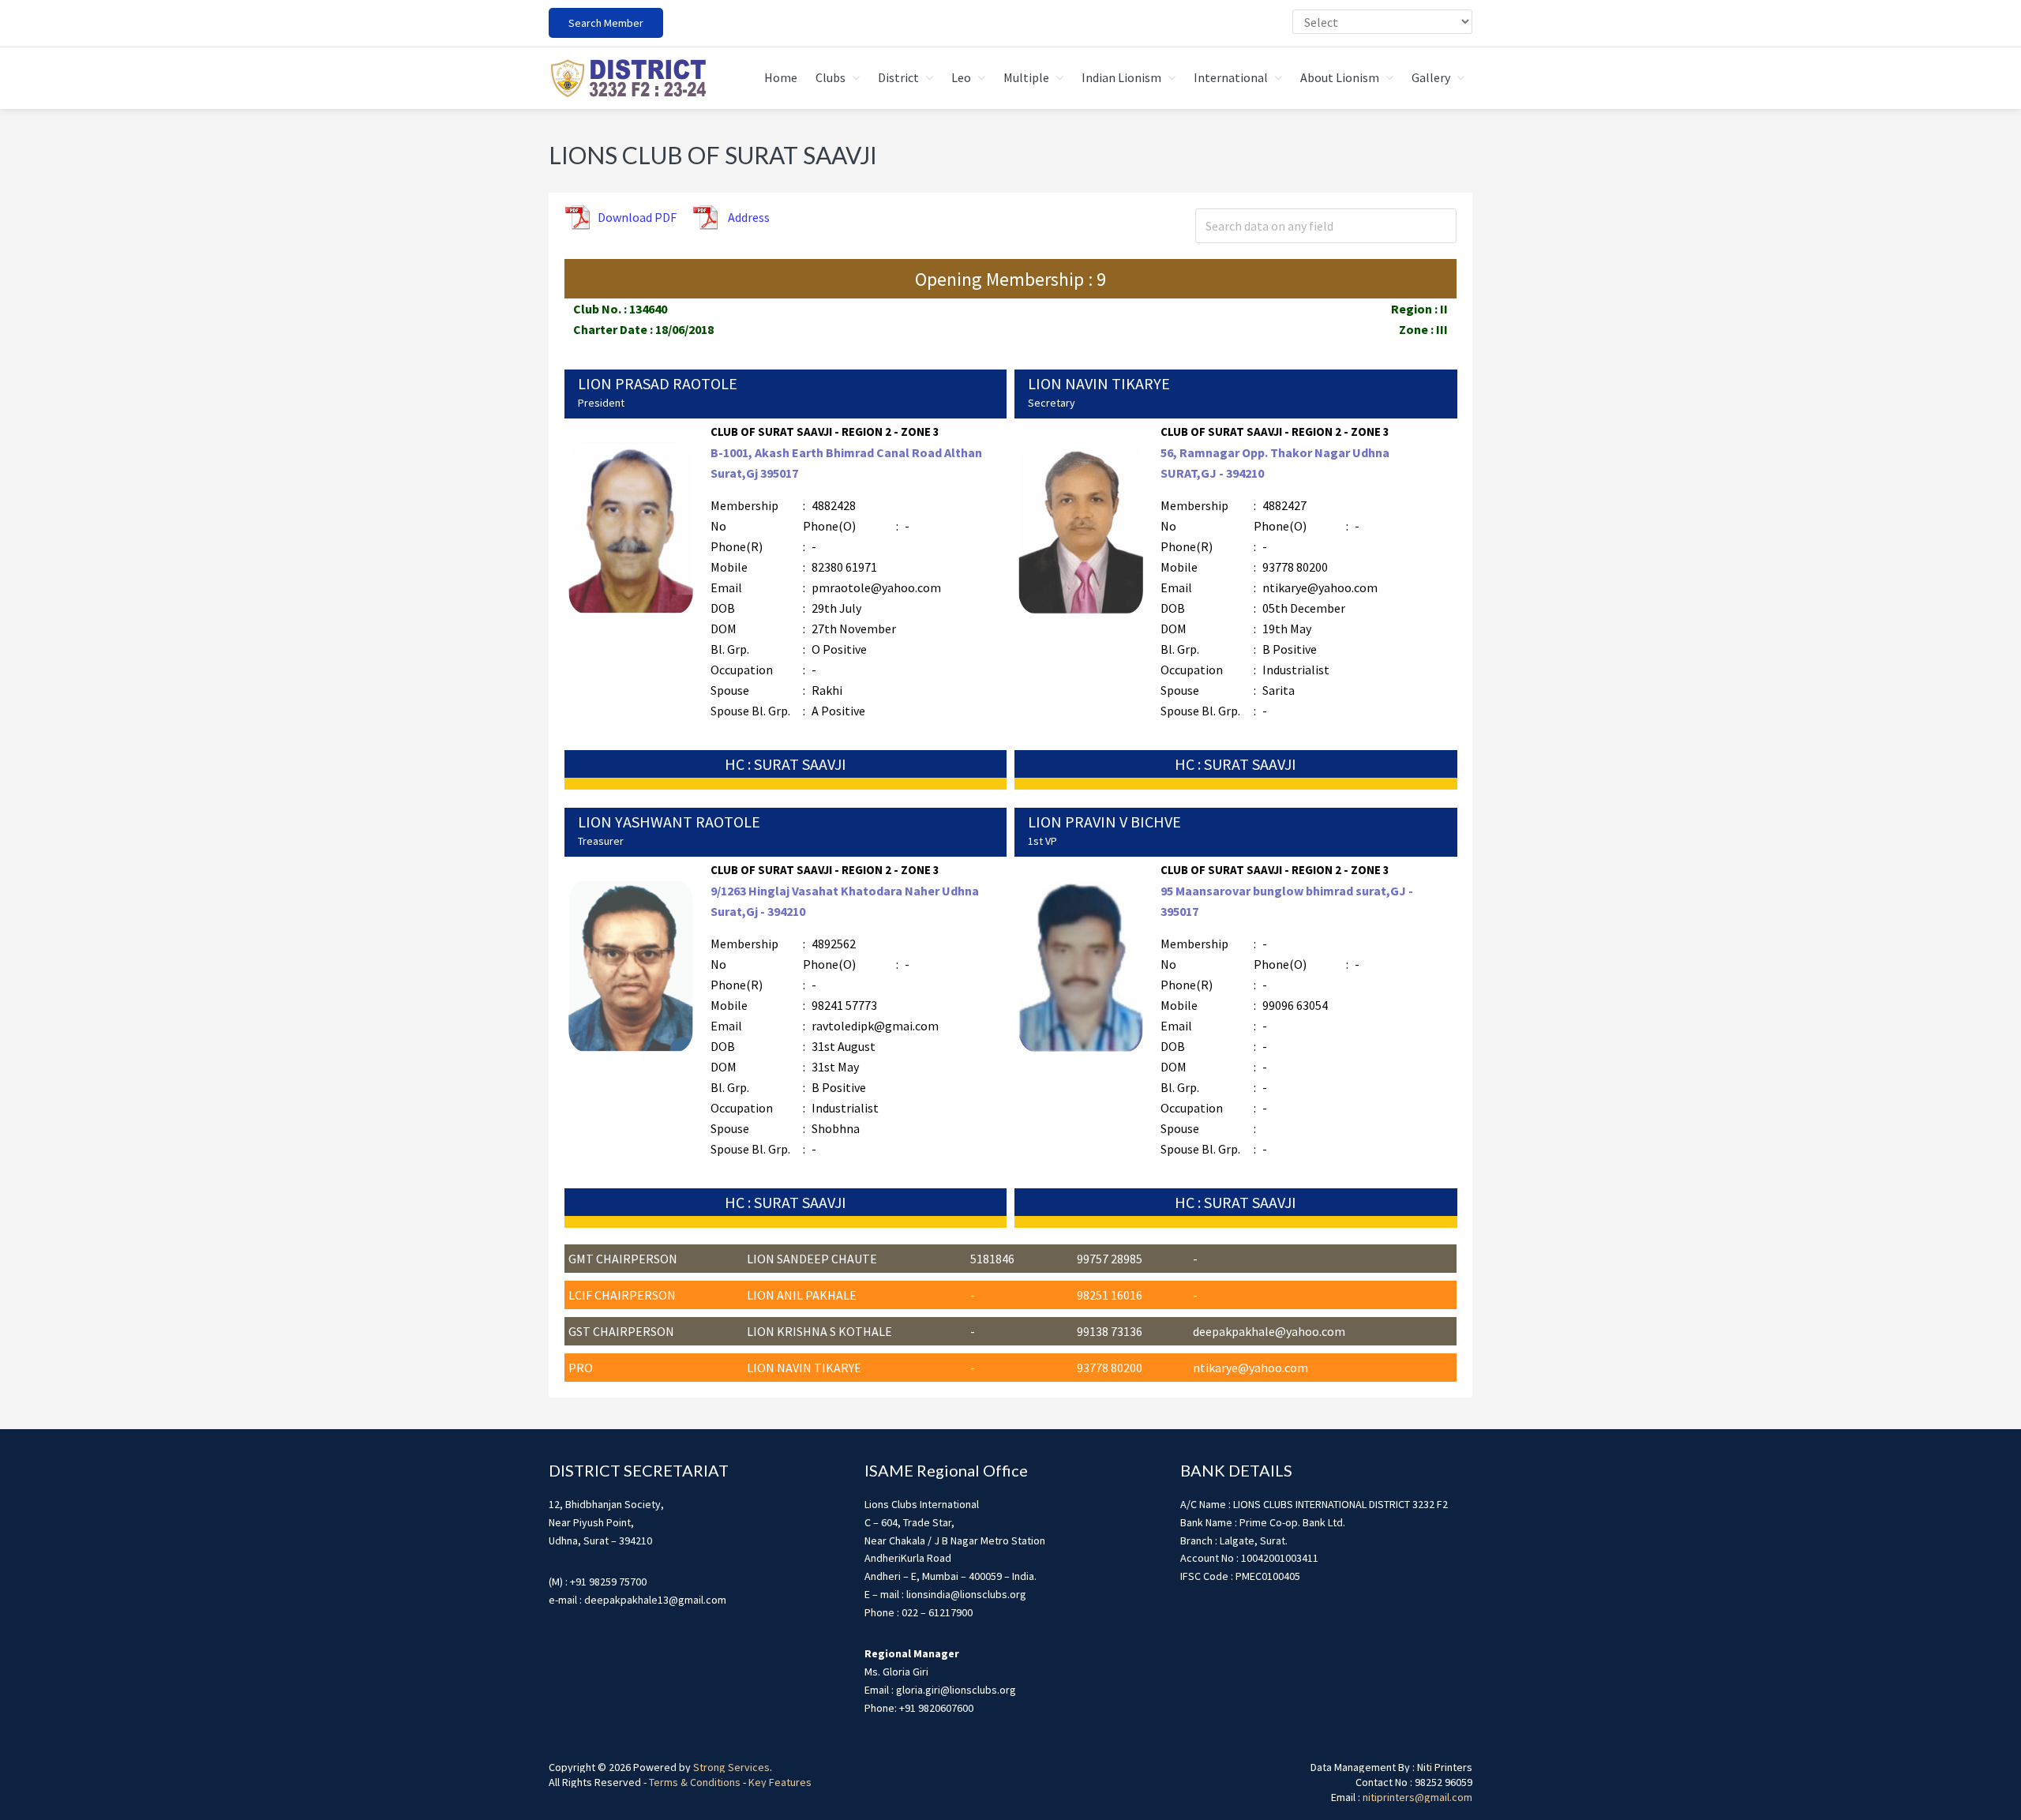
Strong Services (731, 1767)
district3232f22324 (628, 78)
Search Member (606, 23)
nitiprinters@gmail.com (1417, 1797)
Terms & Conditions (695, 1782)
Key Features (780, 1782)
